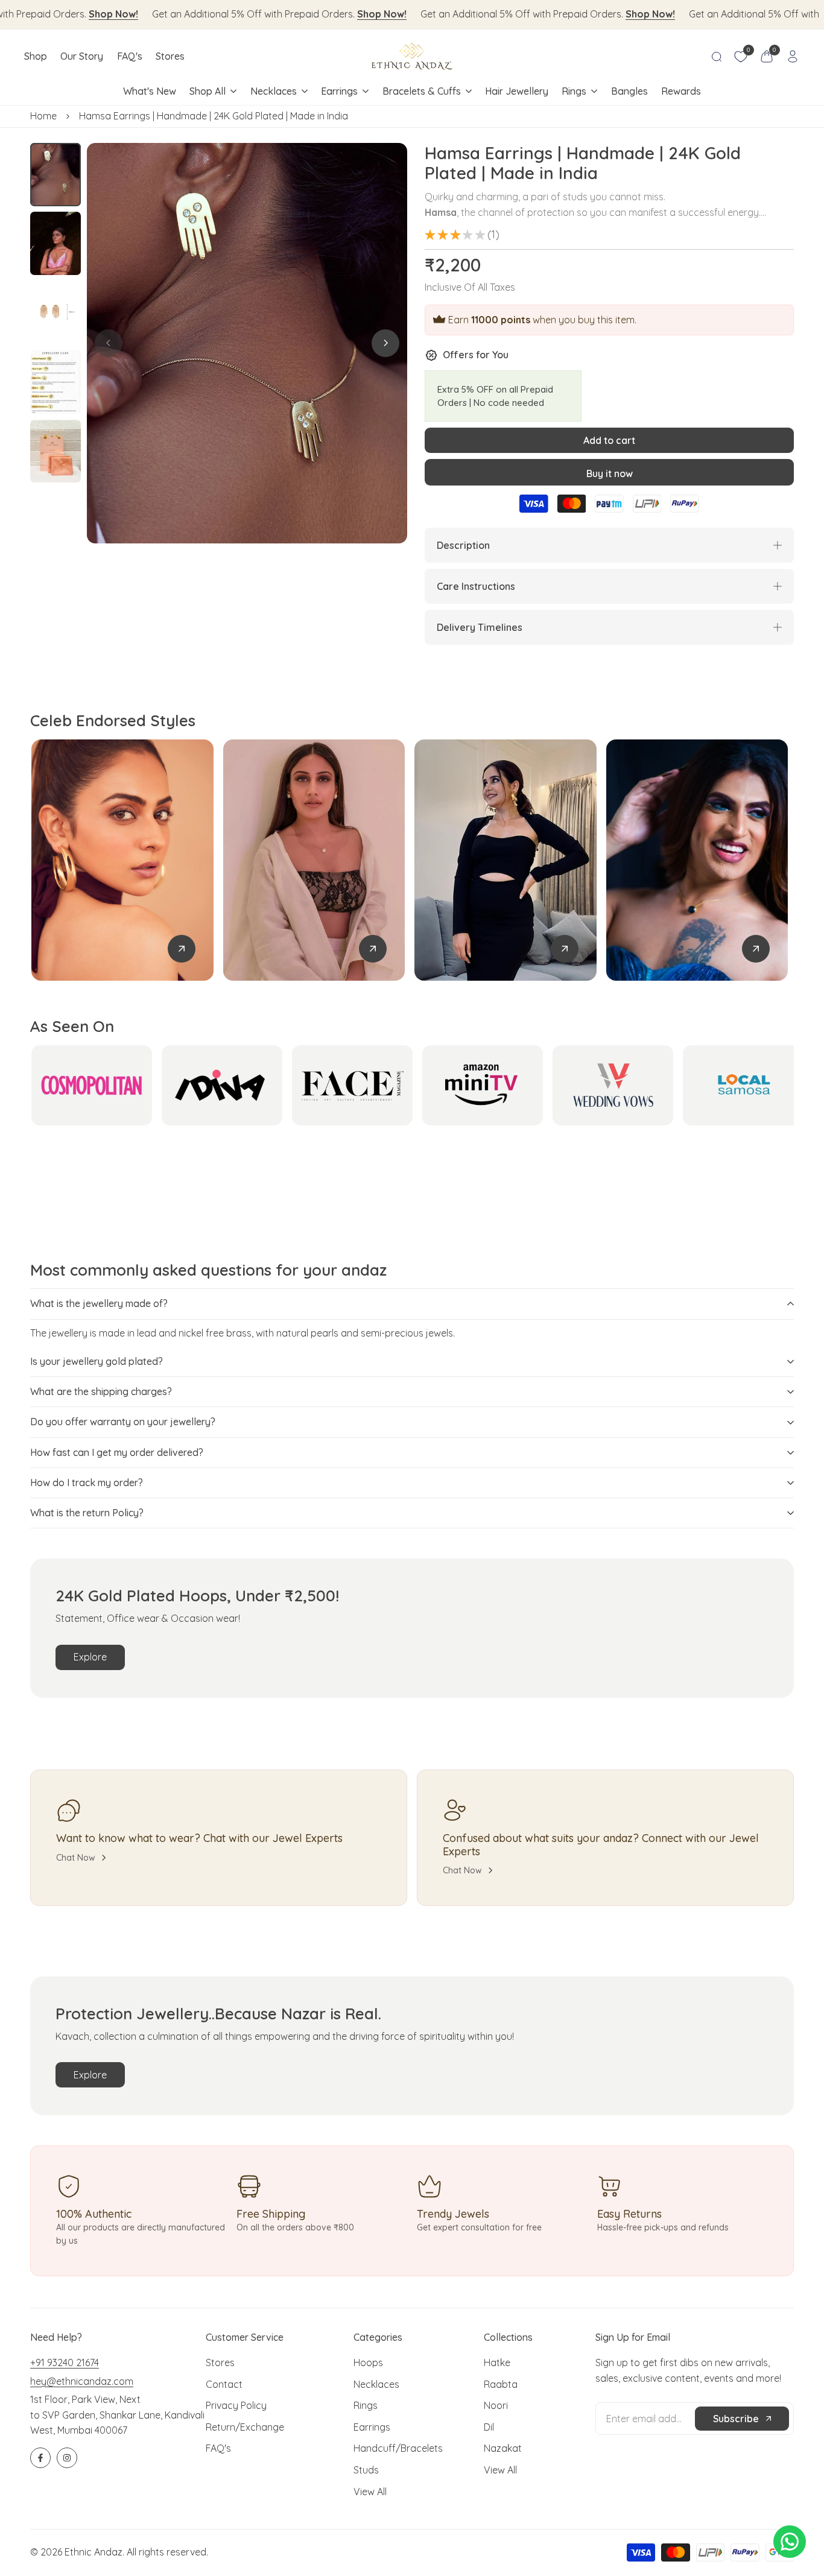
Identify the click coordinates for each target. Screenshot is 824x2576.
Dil (489, 2427)
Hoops (368, 2362)
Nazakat (503, 2448)
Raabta (501, 2384)
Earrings (372, 2427)
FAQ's (218, 2448)
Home (43, 116)
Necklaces (376, 2384)
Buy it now (610, 473)
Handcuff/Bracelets (398, 2448)
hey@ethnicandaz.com (82, 2381)
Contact (224, 2384)
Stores (220, 2362)
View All (370, 2492)
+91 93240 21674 (65, 2362)
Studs (366, 2470)
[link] (182, 949)
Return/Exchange (245, 2427)
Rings (366, 2405)
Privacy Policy (236, 2405)
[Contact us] (790, 2542)
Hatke (497, 2362)
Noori (496, 2405)
